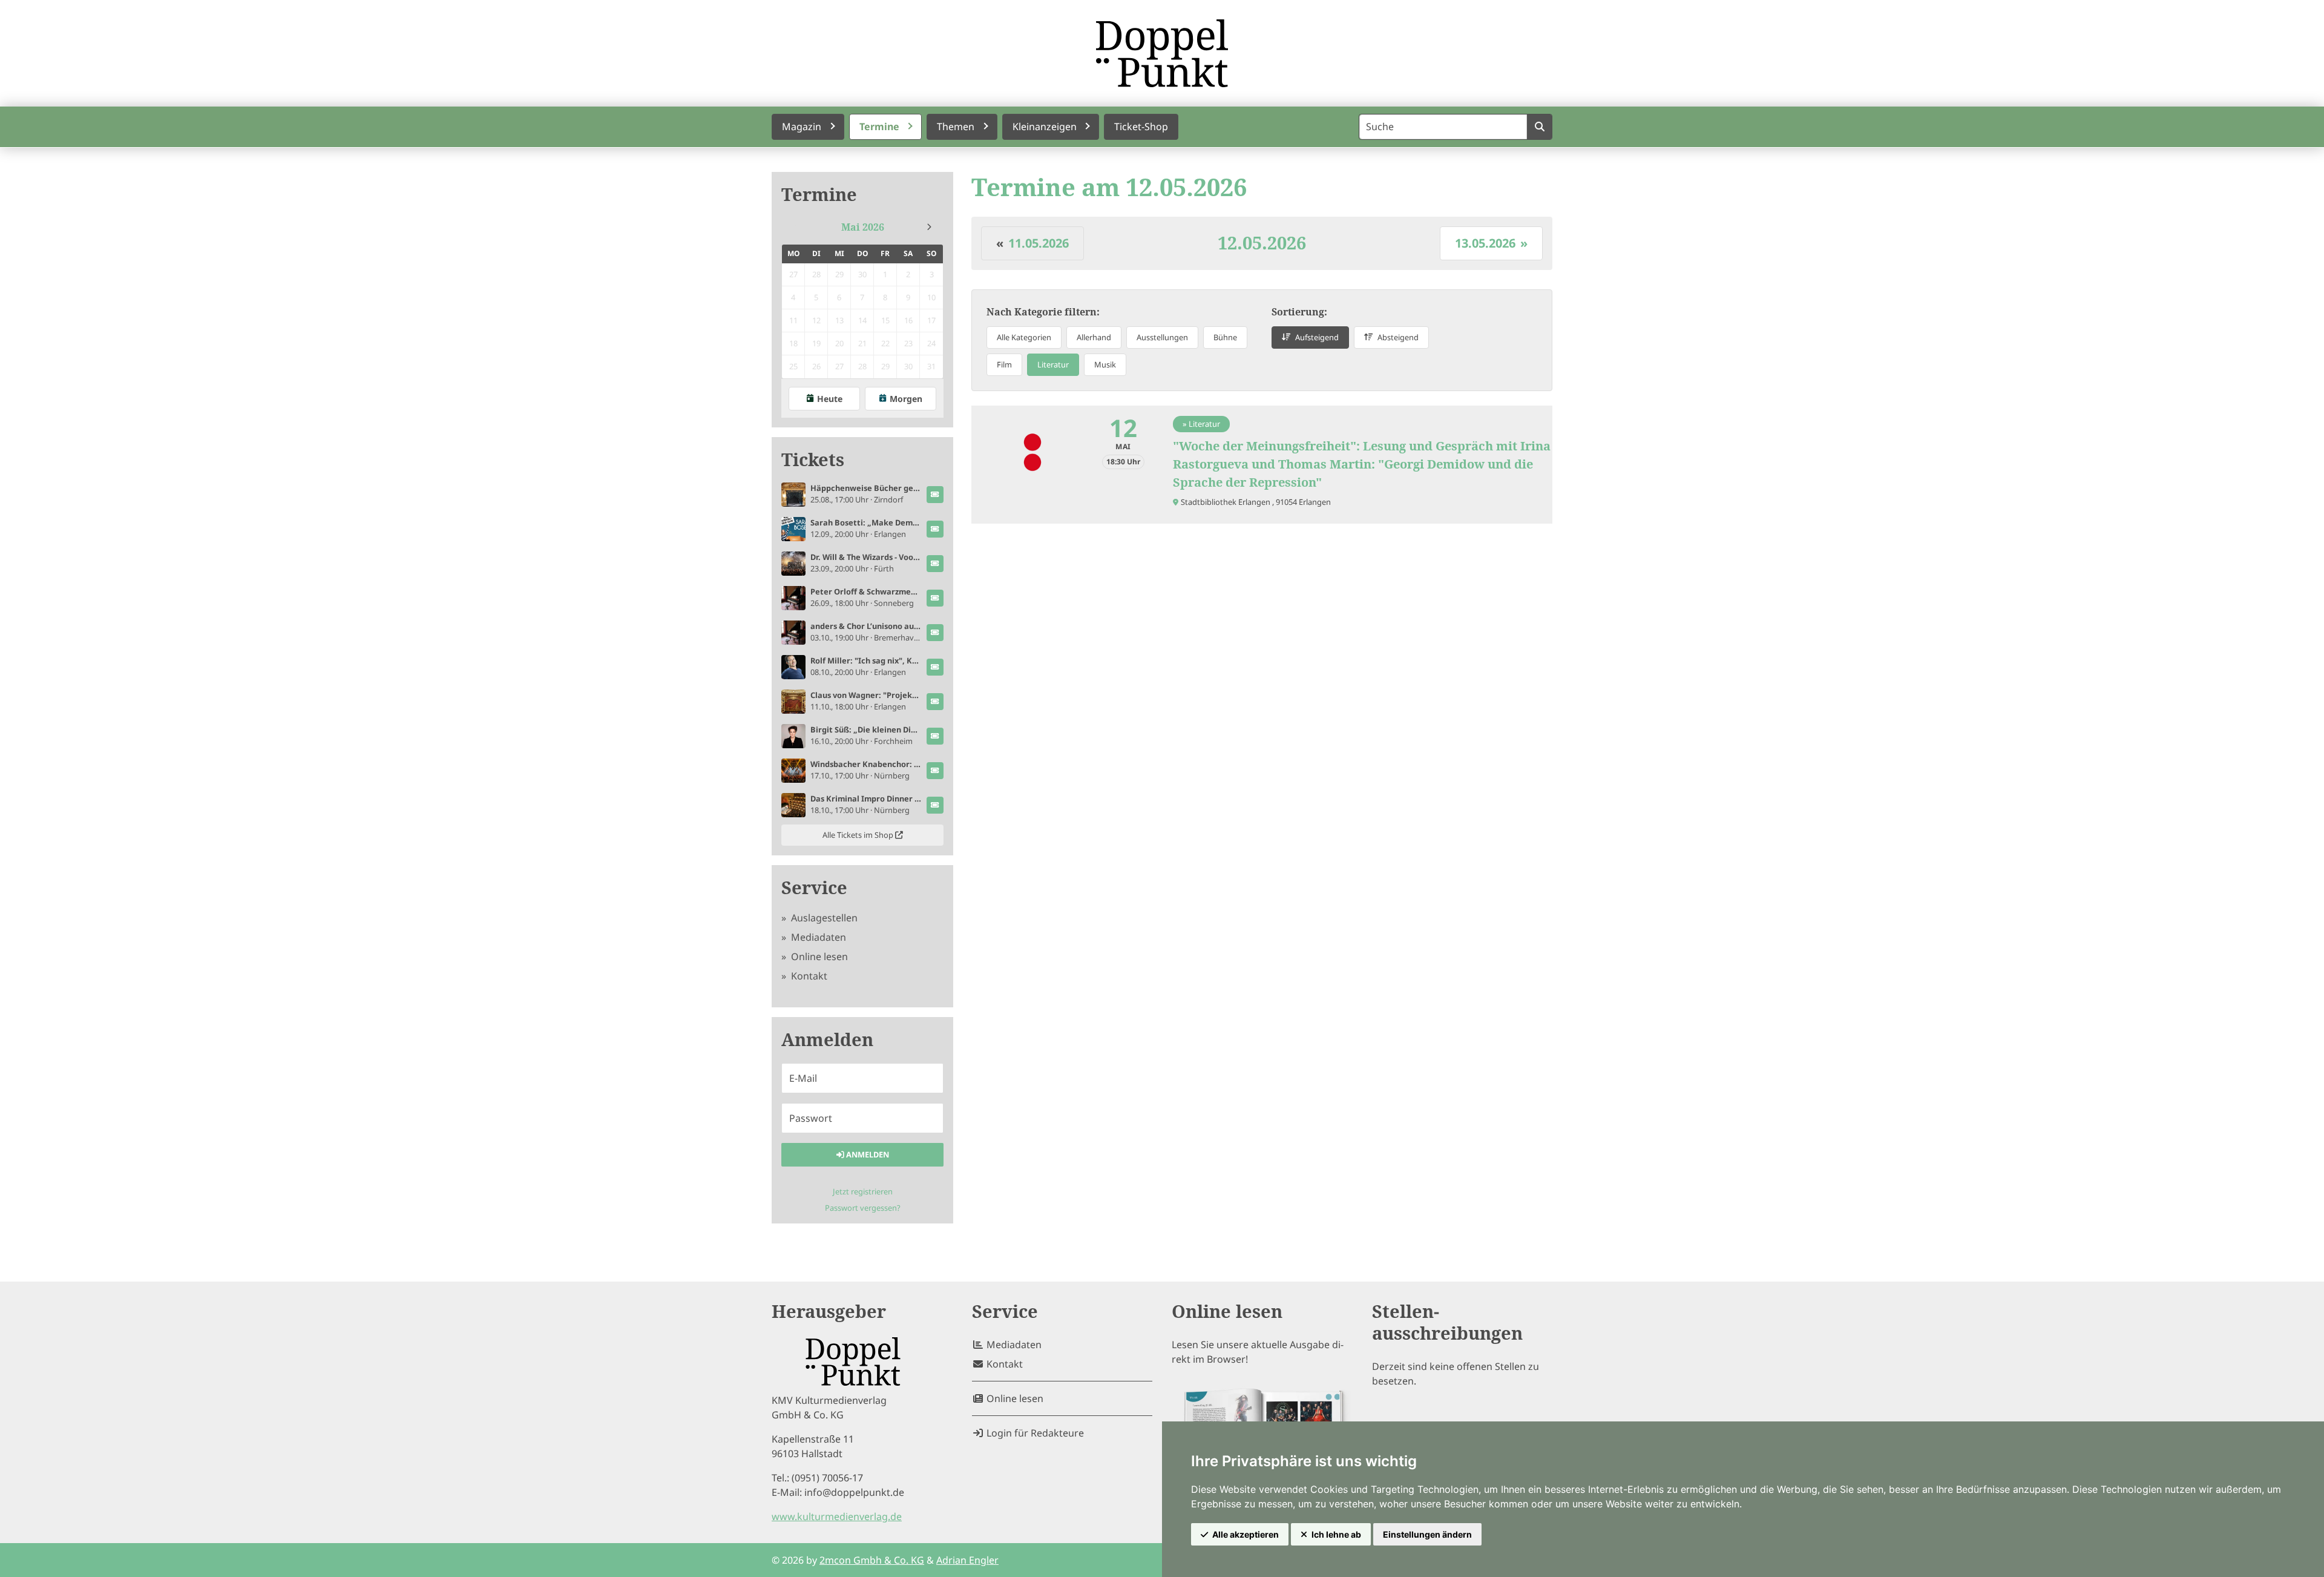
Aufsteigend (1317, 337)
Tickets (813, 460)
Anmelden (867, 1154)
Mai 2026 (863, 227)
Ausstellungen (1162, 337)
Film (1004, 364)
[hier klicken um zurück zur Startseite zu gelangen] (1162, 53)
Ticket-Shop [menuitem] (1141, 127)
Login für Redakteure (1034, 1433)
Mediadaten (817, 937)
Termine (819, 195)
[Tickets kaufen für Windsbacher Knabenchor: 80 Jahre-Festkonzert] (935, 771)
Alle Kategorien (1024, 337)
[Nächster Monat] (929, 227)
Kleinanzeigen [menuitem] (1045, 127)
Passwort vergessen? (863, 1208)
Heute (830, 399)
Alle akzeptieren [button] (1246, 1534)
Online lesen (818, 956)
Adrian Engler (967, 1560)
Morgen (906, 399)
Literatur (1053, 364)
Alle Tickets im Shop (859, 835)
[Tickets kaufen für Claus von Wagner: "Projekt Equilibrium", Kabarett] (935, 702)
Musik (1105, 364)
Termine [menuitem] (879, 127)
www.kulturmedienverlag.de (837, 1516)
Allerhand (1094, 337)
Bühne (1225, 337)
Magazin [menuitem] (802, 127)
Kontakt (808, 976)
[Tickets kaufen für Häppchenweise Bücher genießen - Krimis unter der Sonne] (935, 495)
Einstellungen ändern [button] (1427, 1534)
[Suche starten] (1539, 127)
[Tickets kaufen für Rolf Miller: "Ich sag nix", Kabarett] (935, 667)
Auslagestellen (823, 918)
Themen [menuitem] (956, 127)
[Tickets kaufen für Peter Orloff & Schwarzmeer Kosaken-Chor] (935, 598)
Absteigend (1398, 337)
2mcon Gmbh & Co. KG (872, 1560)
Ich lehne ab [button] (1336, 1534)
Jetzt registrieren (863, 1191)
